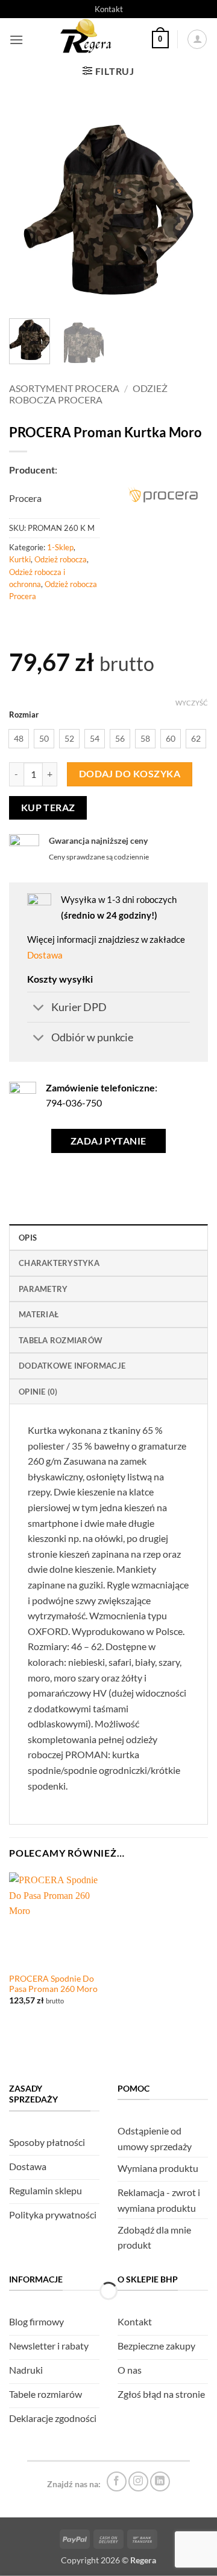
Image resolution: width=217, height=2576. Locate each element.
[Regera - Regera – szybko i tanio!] (87, 39)
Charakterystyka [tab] (59, 1263)
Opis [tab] (28, 1238)
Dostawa (45, 955)
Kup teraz (48, 808)
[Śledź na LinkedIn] (160, 2481)
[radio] (19, 739)
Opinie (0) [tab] (38, 1392)
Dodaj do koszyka (130, 774)
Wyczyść (192, 703)
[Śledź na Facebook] (117, 2481)
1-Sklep (60, 547)
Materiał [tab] (39, 1314)
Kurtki (20, 559)
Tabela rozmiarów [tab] (61, 1340)
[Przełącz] (39, 1008)
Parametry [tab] (43, 1289)
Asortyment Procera (64, 388)
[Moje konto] (197, 39)
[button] (16, 40)
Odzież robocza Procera (88, 394)
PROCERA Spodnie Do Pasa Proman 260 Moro (53, 1984)
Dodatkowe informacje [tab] (72, 1366)
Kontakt (109, 9)
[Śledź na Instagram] (138, 2481)
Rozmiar (24, 715)
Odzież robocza (61, 559)
